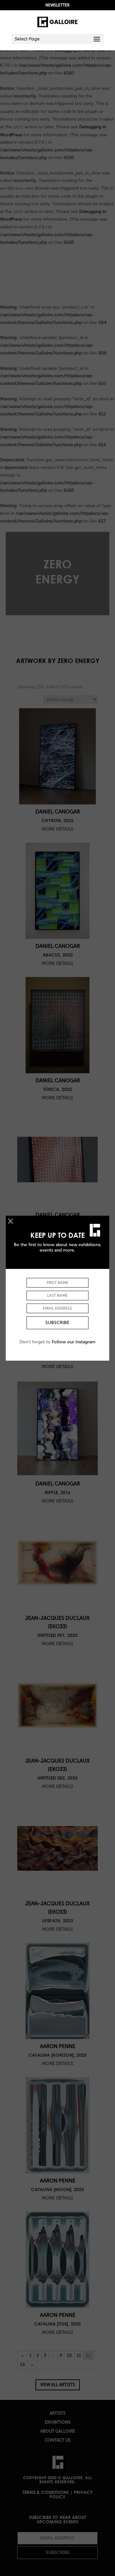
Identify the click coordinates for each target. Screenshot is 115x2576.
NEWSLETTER (57, 5)
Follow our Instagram (74, 1342)
